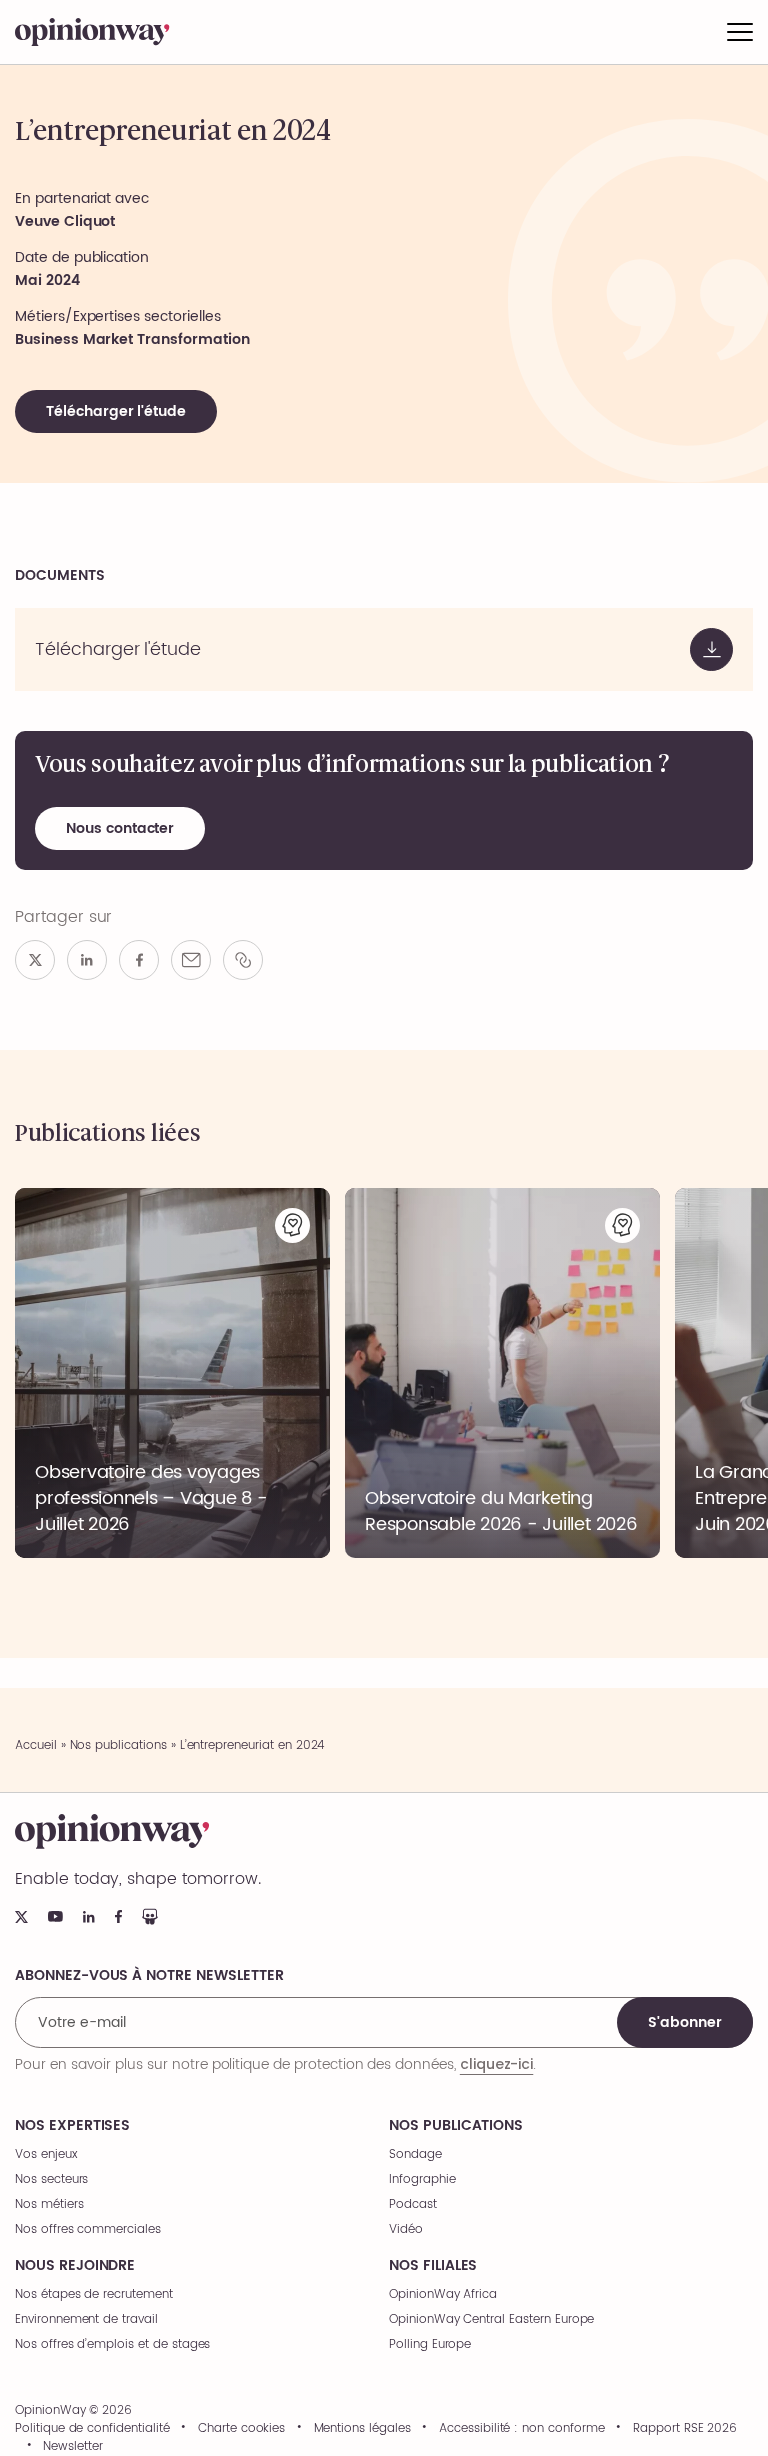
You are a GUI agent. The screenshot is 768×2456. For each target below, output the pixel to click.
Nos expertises (72, 2126)
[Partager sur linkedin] (87, 960)
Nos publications (118, 1745)
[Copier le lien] (243, 960)
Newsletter (73, 2447)
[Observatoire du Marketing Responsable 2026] (502, 1373)
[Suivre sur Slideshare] (150, 1916)
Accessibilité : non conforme (522, 2429)
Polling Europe (430, 2344)
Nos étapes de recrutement (94, 2294)
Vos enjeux (46, 2154)
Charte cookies (241, 2429)
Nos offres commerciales (88, 2229)
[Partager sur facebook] (139, 960)
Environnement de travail (86, 2319)
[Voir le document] (384, 649)
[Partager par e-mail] (191, 960)
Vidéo (406, 2229)
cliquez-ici (496, 2064)
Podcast (413, 2204)
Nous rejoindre (75, 2266)
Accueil (36, 1745)
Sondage (415, 2154)
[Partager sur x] (35, 960)
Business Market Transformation (132, 339)
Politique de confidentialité (92, 2429)
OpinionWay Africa (443, 2294)
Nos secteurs (51, 2179)
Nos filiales (433, 2266)
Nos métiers (49, 2204)
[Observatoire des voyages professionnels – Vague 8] (172, 1373)
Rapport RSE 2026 (685, 2429)
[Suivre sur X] (21, 1917)
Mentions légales (362, 2429)
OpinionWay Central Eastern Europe (491, 2319)
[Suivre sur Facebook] (118, 1916)
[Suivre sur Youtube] (55, 1916)
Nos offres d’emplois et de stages (112, 2344)
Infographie (422, 2179)
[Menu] (740, 32)
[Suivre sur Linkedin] (89, 1917)
